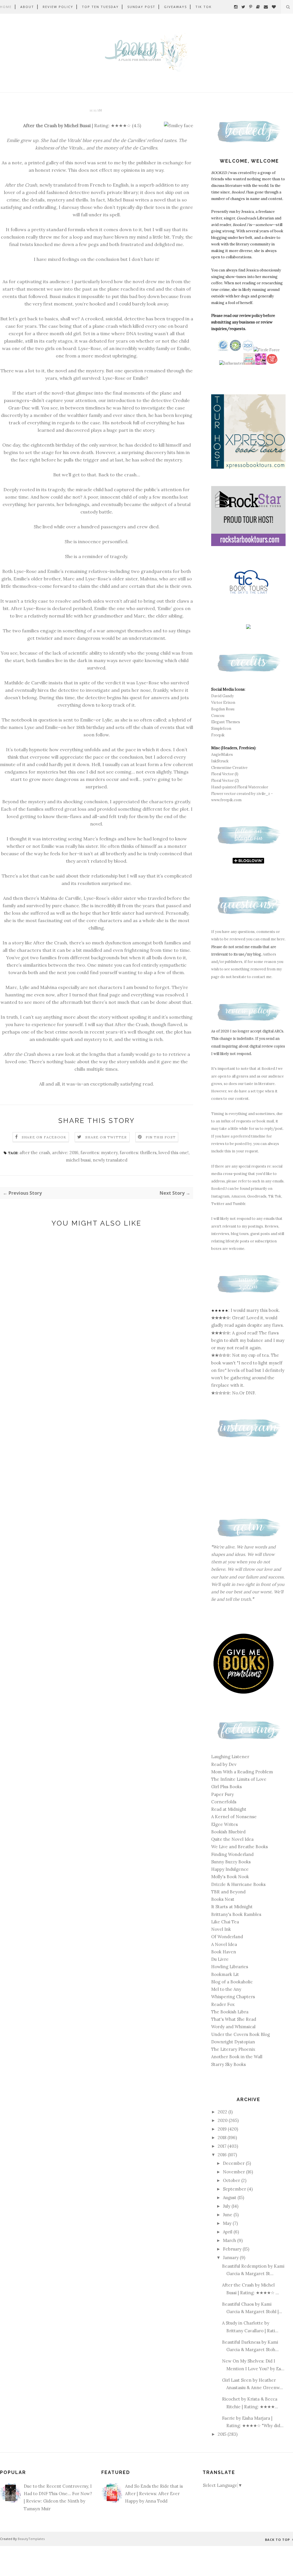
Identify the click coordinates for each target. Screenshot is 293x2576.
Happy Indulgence (230, 1869)
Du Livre (220, 1959)
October (232, 2180)
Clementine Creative (229, 768)
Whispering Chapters (233, 1997)
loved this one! (174, 1153)
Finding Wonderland (232, 1854)
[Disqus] (97, 1328)
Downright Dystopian (233, 2042)
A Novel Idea (224, 1944)
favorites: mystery (99, 1153)
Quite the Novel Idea (232, 1839)
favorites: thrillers (138, 1153)
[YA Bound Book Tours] (261, 363)
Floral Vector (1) (225, 774)
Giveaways (175, 7)
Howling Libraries (230, 1967)
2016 (223, 2155)
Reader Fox (223, 2004)
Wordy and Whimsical (233, 2027)
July (227, 2206)
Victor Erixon (223, 703)
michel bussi (78, 1160)
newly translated (110, 1160)
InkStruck (220, 761)
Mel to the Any (226, 1989)
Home (6, 7)
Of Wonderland (227, 1937)
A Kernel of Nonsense (234, 1817)
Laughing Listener (230, 1757)
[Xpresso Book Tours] (248, 467)
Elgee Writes (224, 1824)
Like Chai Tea (225, 1922)
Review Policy (58, 7)
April (228, 2232)
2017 (223, 2146)
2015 (223, 2434)
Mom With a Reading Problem (242, 1772)
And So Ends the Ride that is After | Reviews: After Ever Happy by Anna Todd (154, 2494)
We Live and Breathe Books (239, 1847)
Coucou (218, 716)
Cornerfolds (224, 1802)
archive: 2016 (65, 1153)
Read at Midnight (229, 1809)
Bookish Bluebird (228, 1832)
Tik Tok (204, 7)
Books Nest (223, 1899)
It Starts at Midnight (232, 1907)
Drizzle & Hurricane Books (238, 1884)
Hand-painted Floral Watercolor (240, 787)
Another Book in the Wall (237, 2057)
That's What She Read (234, 2019)
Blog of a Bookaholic (232, 1982)
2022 (223, 2112)
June (228, 2215)
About (27, 7)
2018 (223, 2138)
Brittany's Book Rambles (236, 1914)
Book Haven (224, 1952)
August (230, 2198)
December (234, 2163)
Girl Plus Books (226, 1787)
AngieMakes (222, 755)
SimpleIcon (221, 729)
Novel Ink (221, 1929)
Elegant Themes (226, 722)
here (281, 939)
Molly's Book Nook (230, 1877)
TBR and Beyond (228, 1892)
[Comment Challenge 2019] (249, 363)
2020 (223, 2120)
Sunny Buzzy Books (231, 1862)
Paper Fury (222, 1794)
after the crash (35, 1153)
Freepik (218, 735)
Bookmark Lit (225, 1974)
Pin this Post (161, 1137)
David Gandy (222, 696)
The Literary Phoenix (233, 2049)
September (235, 2189)
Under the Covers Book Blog (240, 2034)
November (234, 2172)
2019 (223, 2129)
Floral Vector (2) (225, 781)
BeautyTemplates (31, 2539)
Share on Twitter (106, 1137)
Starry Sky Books (228, 2064)
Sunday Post (141, 7)
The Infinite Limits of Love (239, 1779)
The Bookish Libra (230, 2012)
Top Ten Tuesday (100, 7)
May (228, 2223)
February (233, 2249)
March (230, 2240)
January (231, 2258)
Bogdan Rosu (223, 709)
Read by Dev (224, 1764)
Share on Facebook (44, 1137)
